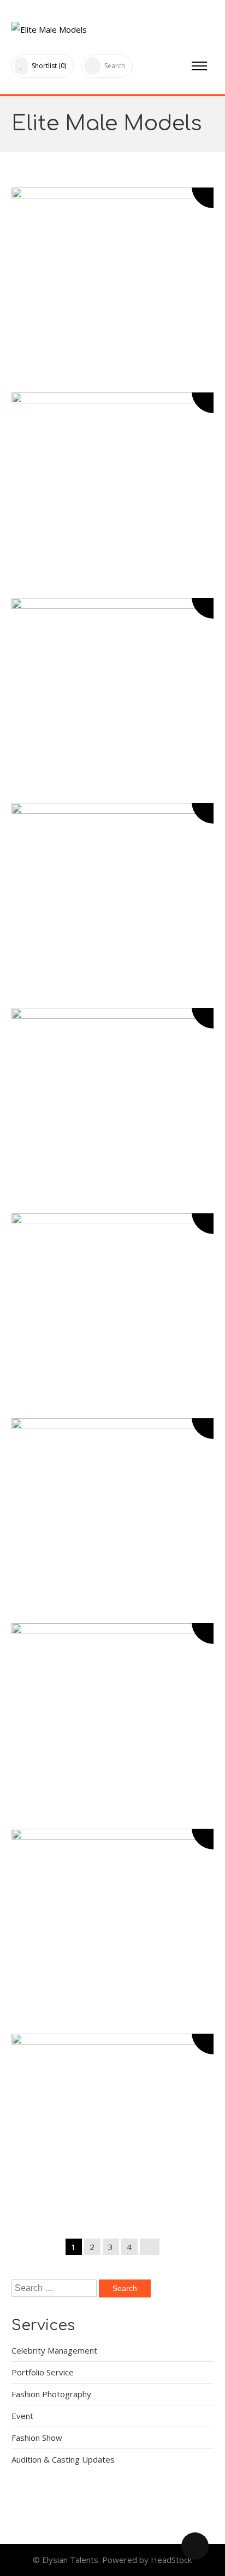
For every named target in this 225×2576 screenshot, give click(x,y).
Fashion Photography (51, 2394)
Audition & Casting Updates (63, 2459)
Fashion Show (37, 2438)
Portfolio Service (43, 2372)
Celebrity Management (54, 2350)
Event (22, 2416)
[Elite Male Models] (49, 27)
